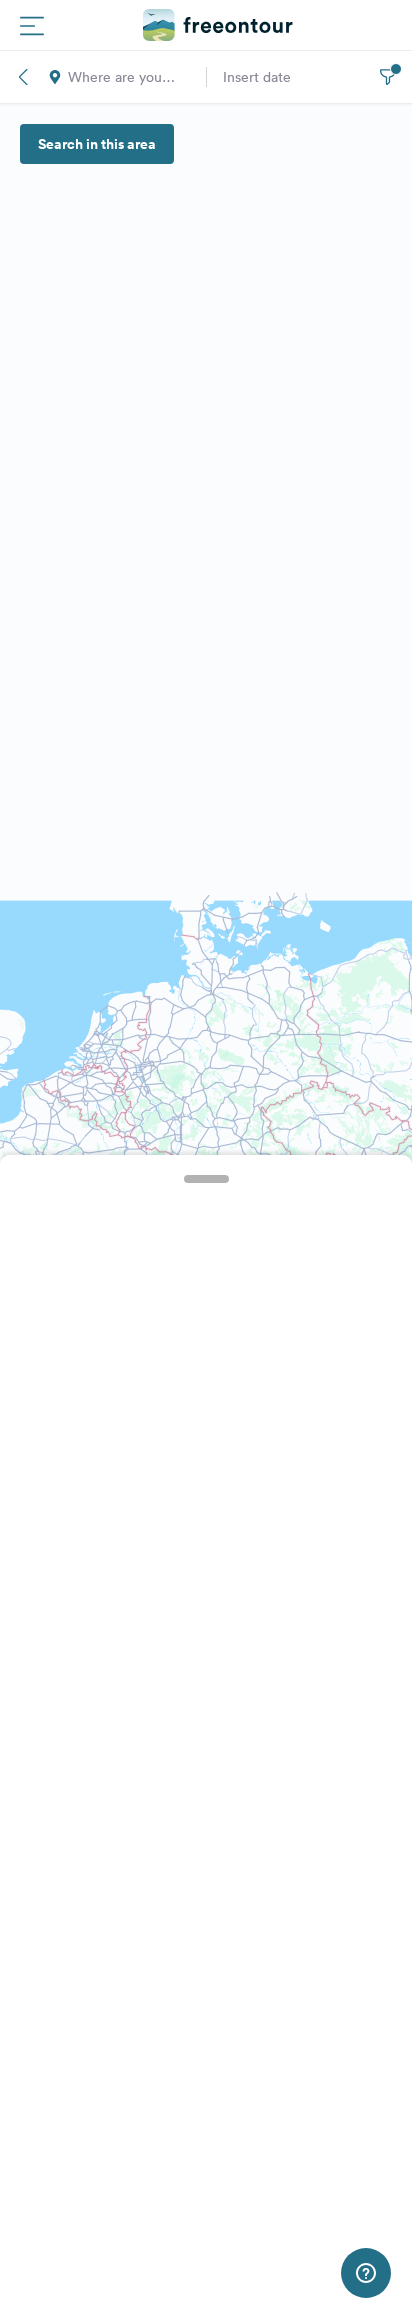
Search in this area (97, 144)
